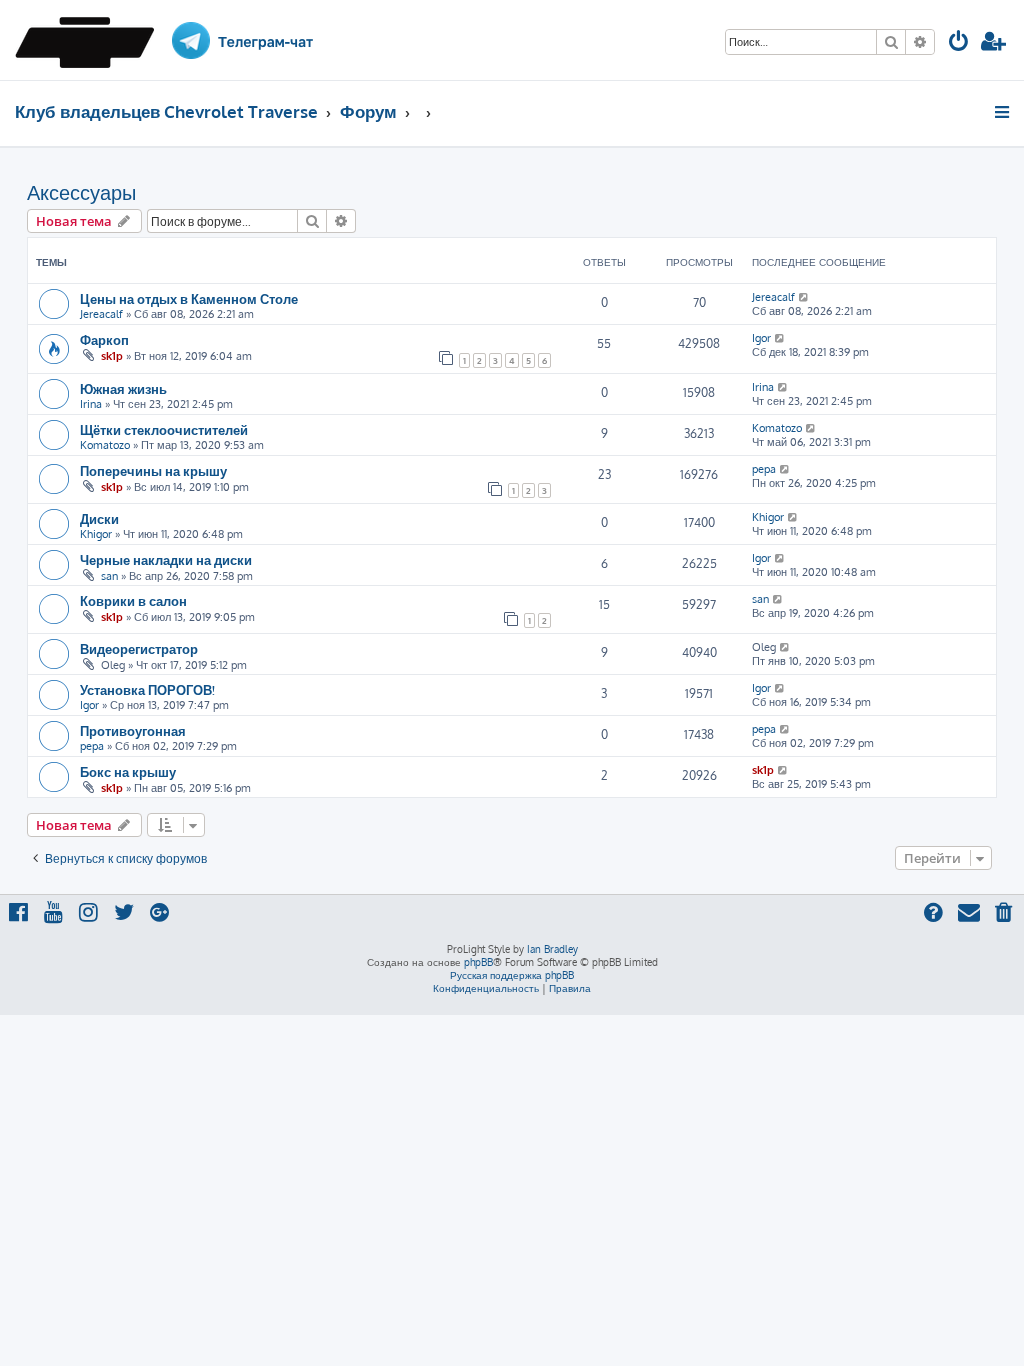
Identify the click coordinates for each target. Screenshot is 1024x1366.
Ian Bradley (552, 949)
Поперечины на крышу (153, 470)
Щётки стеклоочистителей (164, 429)
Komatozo (105, 445)
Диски (99, 518)
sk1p (112, 356)
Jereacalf (101, 314)
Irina (91, 404)
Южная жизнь (123, 388)
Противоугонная (133, 730)
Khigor (96, 534)
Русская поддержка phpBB (512, 975)
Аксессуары (81, 192)
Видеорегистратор (139, 648)
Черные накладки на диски (166, 559)
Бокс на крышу (128, 771)
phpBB (478, 962)
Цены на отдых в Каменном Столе (189, 298)
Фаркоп (104, 339)
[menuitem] (959, 43)
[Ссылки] (1003, 112)
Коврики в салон (133, 600)
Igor (761, 338)
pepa (764, 469)
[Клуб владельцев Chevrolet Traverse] (91, 40)
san (109, 576)
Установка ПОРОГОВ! (147, 689)
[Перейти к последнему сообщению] (804, 297)
